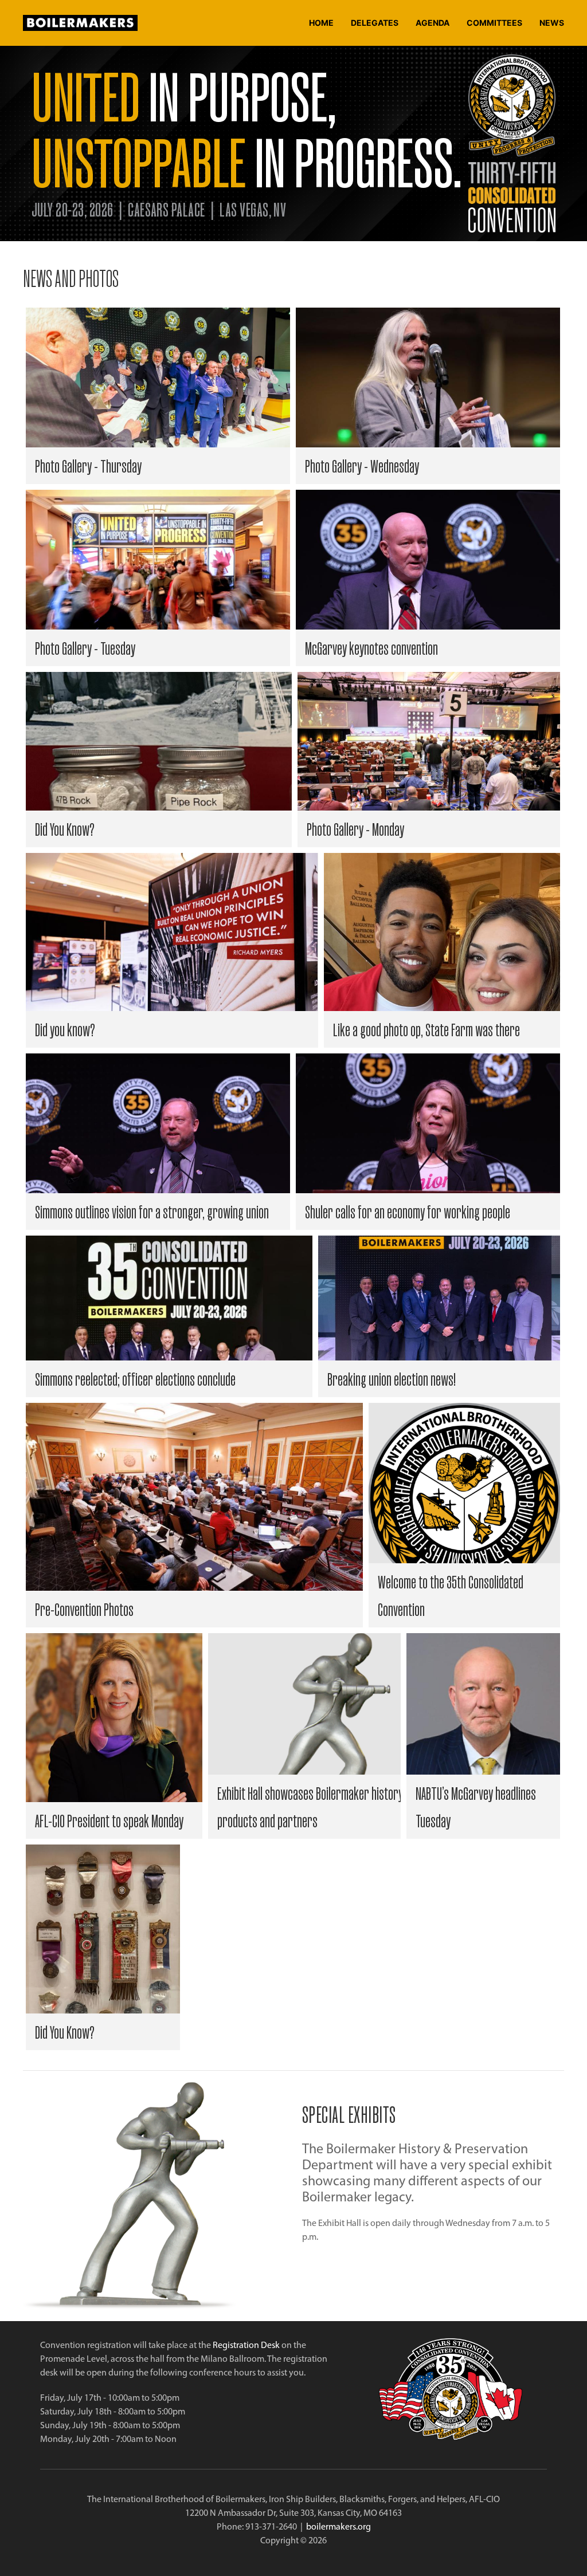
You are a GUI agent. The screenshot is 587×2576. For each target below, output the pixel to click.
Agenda (433, 23)
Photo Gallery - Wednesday (362, 466)
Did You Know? (65, 829)
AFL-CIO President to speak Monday (109, 1820)
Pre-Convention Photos (84, 1609)
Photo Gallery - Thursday (88, 466)
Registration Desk (246, 2345)
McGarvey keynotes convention (371, 648)
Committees (494, 23)
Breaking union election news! (392, 1379)
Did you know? (65, 1029)
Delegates (375, 23)
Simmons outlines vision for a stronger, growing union (152, 1212)
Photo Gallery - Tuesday (85, 648)
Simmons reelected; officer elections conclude (135, 1379)
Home (321, 23)
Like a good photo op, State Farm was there (426, 1029)
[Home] (83, 23)
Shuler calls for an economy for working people (408, 1212)
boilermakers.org (338, 2526)
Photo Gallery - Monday (355, 829)
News (552, 23)
